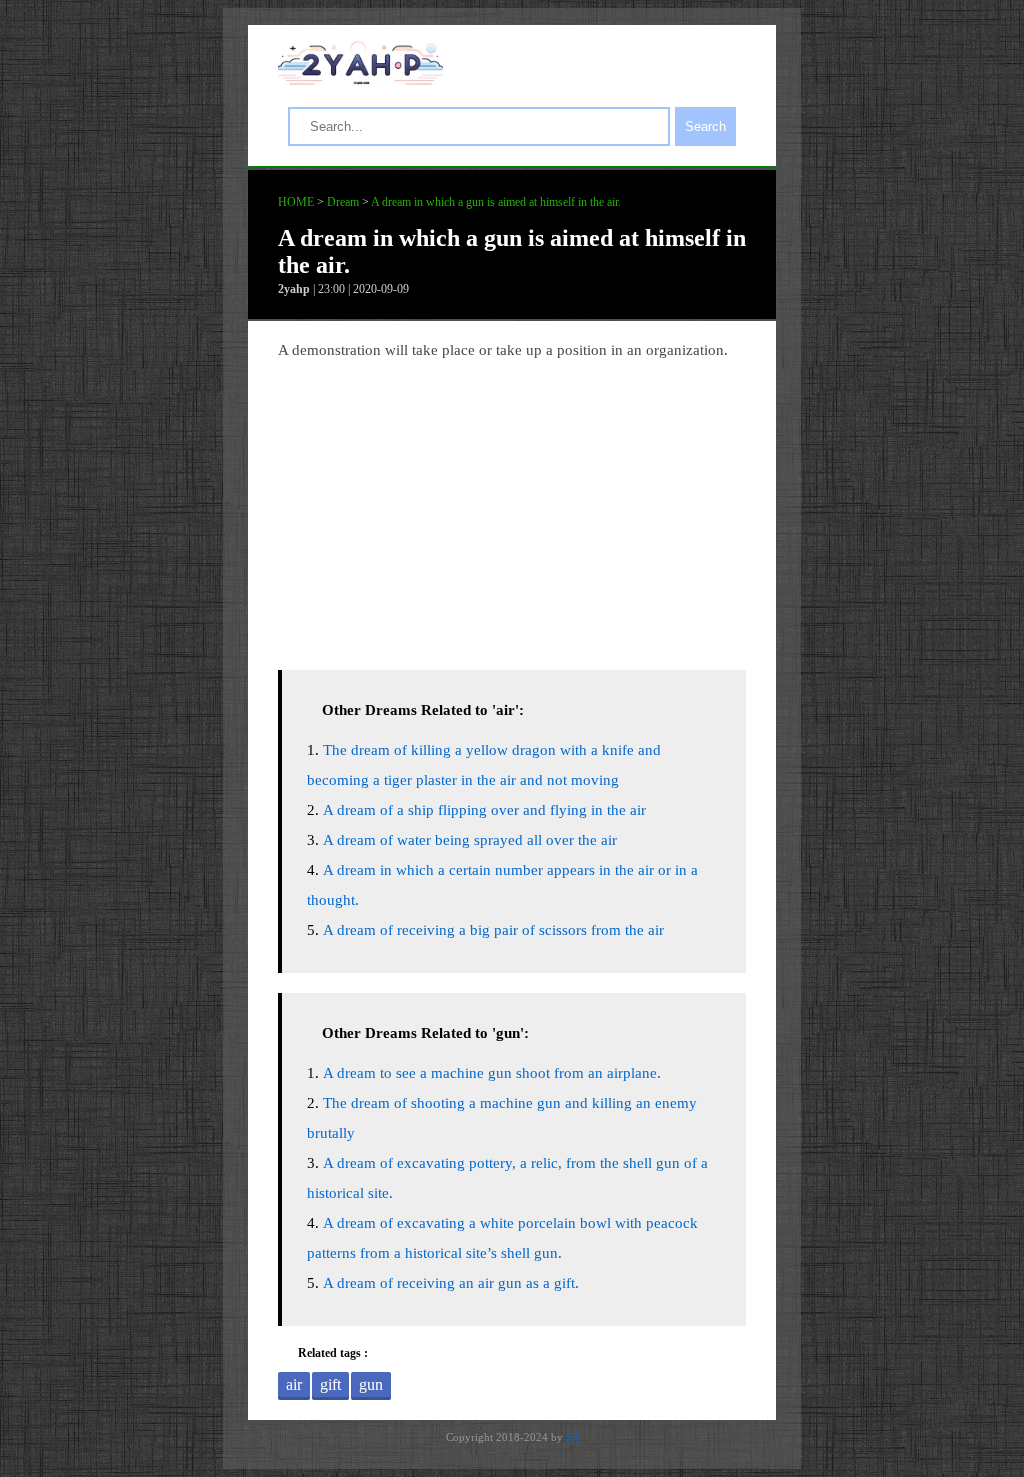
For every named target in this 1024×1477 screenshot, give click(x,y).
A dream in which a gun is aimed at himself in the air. (496, 202)
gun (371, 1384)
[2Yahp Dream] (360, 80)
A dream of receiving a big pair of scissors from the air (493, 930)
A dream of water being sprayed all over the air (470, 840)
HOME (296, 202)
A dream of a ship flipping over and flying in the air (484, 810)
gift (330, 1384)
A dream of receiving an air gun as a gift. (451, 1283)
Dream (343, 202)
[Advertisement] (512, 510)
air (294, 1384)
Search (705, 126)
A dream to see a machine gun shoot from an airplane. (492, 1073)
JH (572, 1437)
